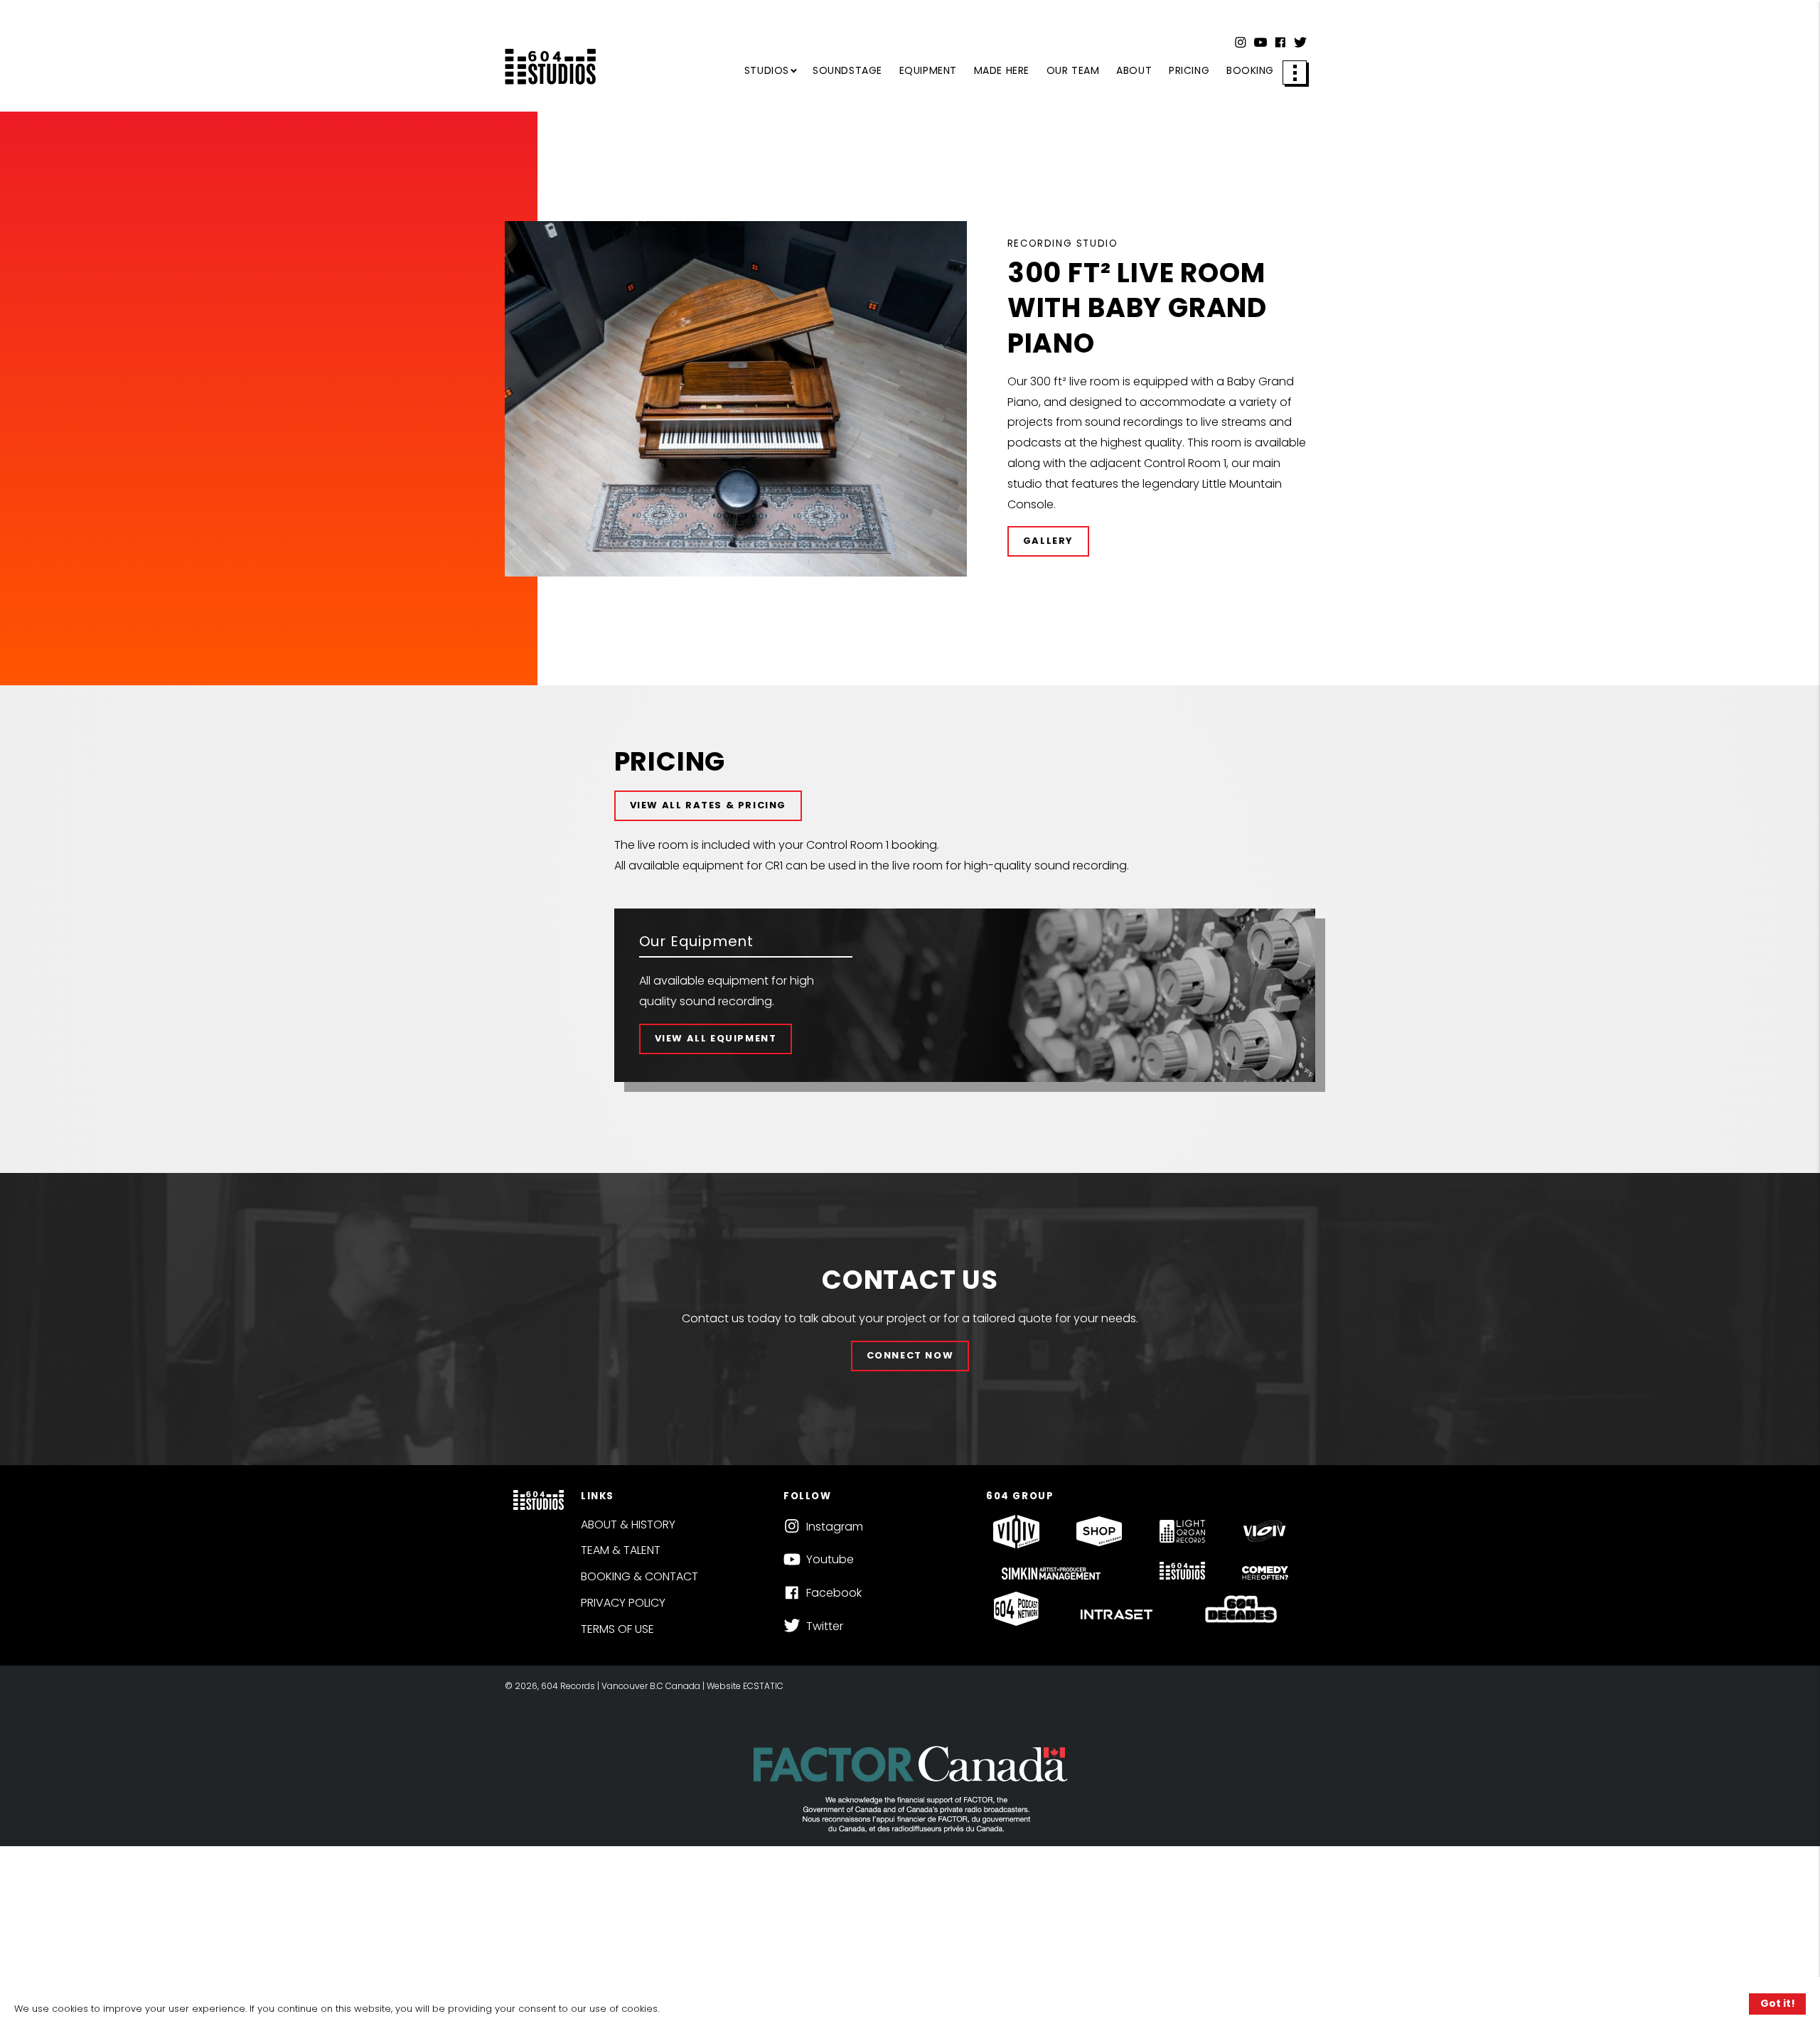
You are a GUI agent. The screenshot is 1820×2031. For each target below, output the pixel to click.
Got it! (1778, 2003)
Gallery (1048, 541)
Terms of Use (617, 1629)
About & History (628, 1524)
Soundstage (847, 70)
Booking (1250, 70)
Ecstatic (763, 1686)
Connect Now (910, 1355)
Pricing (1189, 70)
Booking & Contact (639, 1576)
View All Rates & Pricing (708, 805)
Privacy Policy (623, 1603)
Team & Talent (621, 1550)
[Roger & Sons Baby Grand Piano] (736, 399)
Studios (767, 70)
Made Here (1002, 70)
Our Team (1073, 70)
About (1134, 70)
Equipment (928, 70)
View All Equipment (716, 1038)
